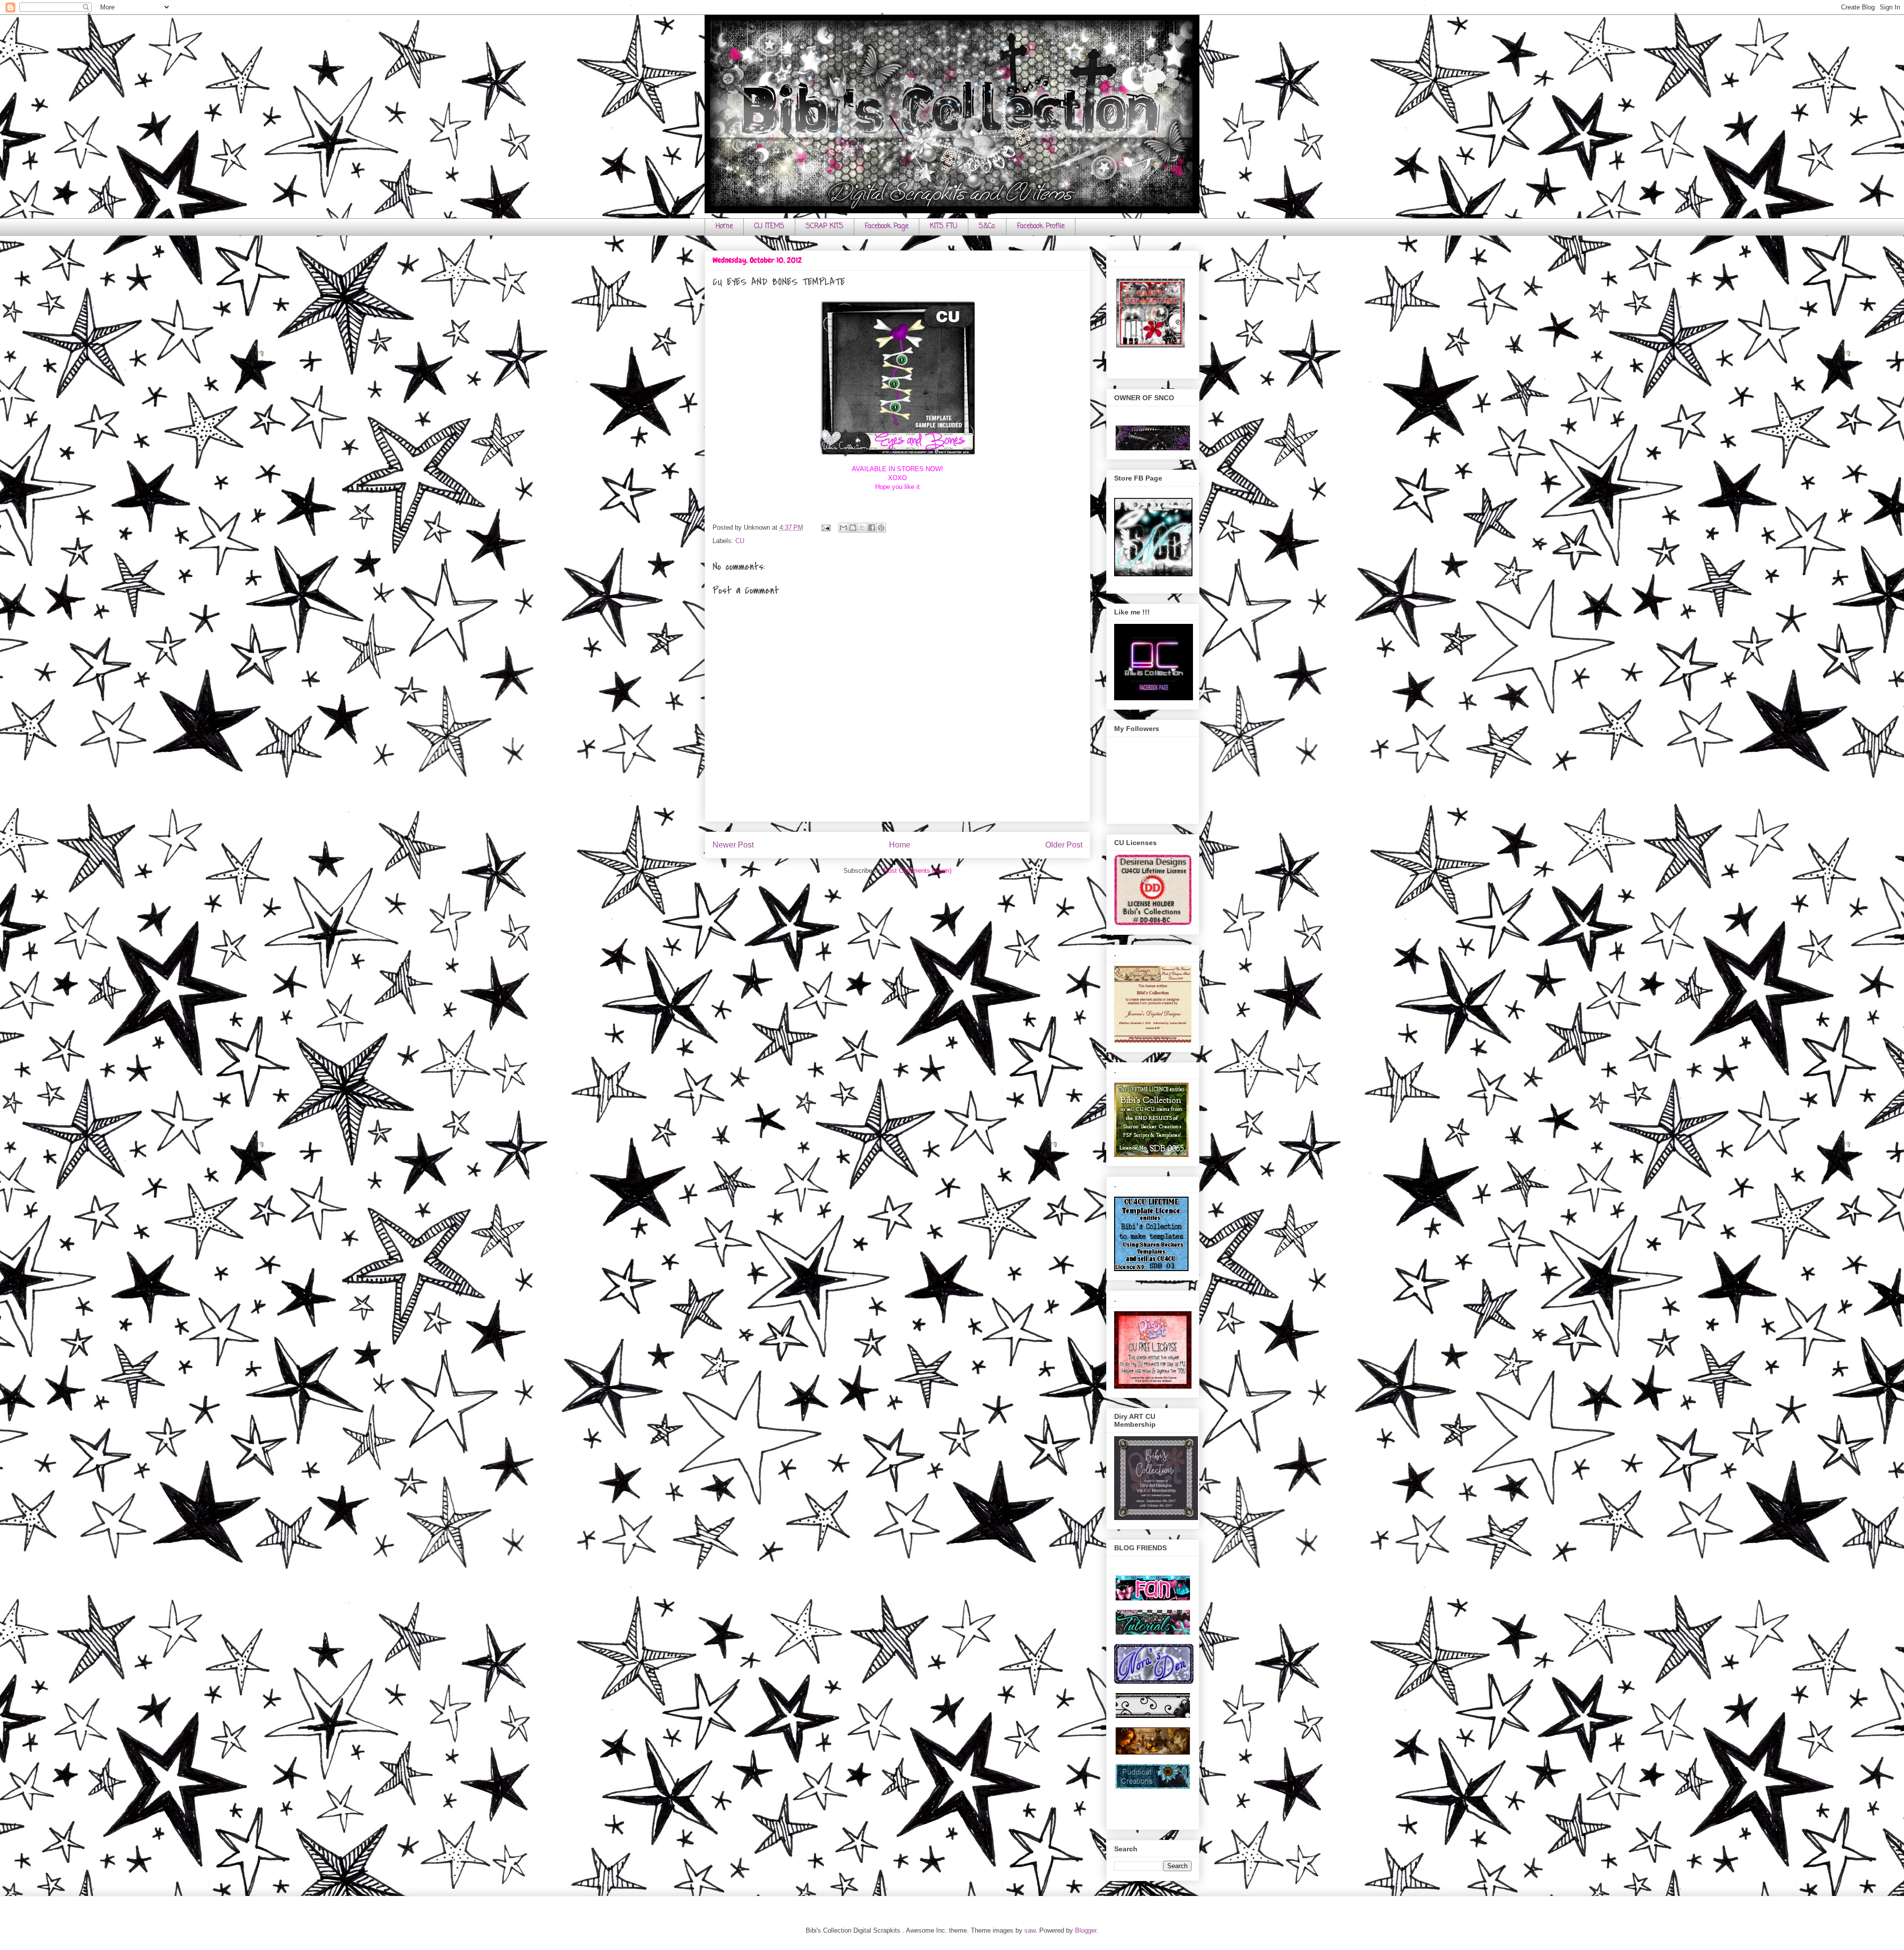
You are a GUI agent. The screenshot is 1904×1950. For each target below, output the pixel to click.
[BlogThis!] (853, 528)
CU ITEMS (769, 226)
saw (1030, 1930)
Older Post (1064, 845)
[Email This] (843, 528)
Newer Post (733, 845)
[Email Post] (825, 527)
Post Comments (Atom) (918, 871)
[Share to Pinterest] (881, 528)
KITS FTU (944, 226)
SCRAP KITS (825, 226)
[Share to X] (862, 528)
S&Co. (987, 226)
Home (724, 226)
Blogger (1086, 1930)
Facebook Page (887, 226)
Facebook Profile (1041, 226)
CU (740, 541)
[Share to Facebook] (872, 528)
